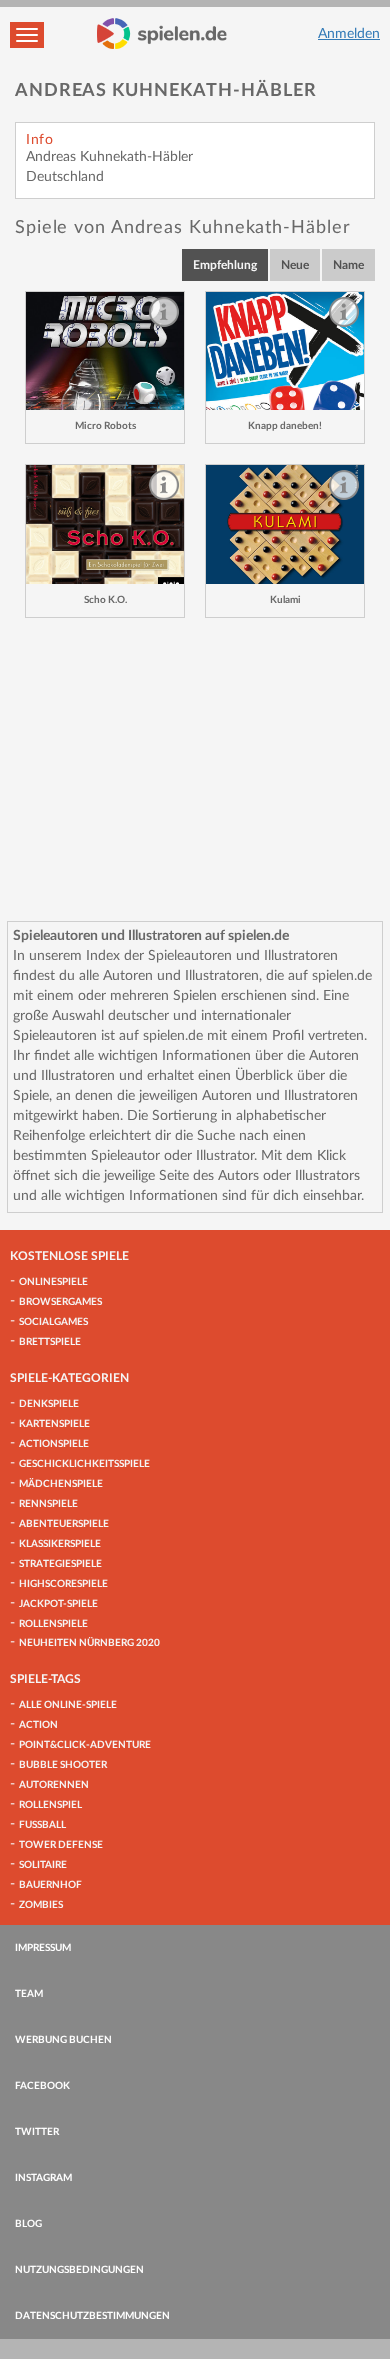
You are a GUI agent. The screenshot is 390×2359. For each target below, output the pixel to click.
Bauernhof (50, 1885)
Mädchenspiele (61, 1484)
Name (348, 265)
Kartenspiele (54, 1424)
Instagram (43, 2178)
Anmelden (349, 34)
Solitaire (43, 1865)
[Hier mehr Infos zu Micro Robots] (105, 351)
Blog (28, 2224)
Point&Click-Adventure (85, 1745)
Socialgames (53, 1322)
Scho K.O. (105, 600)
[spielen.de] (162, 34)
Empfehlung (225, 265)
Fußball (42, 1825)
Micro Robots (105, 426)
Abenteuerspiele (64, 1524)
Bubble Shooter (63, 1765)
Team (29, 1994)
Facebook (42, 2086)
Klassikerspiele (60, 1544)
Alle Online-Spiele (68, 1705)
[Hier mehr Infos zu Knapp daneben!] (285, 351)
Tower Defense (61, 1845)
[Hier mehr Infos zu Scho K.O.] (105, 524)
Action (38, 1725)
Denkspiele (49, 1404)
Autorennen (54, 1785)
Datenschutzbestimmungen (92, 2316)
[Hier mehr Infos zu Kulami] (285, 524)
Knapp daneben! (285, 426)
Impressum (43, 1948)
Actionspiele (54, 1444)
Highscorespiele (63, 1584)
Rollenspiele (53, 1624)
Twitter (37, 2132)
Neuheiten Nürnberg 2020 (89, 1643)
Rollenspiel (50, 1805)
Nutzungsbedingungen (79, 2270)
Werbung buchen (63, 2040)
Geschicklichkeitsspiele (84, 1464)
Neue (295, 265)
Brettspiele (50, 1342)
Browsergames (60, 1302)
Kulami (285, 600)
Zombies (41, 1905)
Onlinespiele (53, 1282)
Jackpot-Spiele (58, 1604)
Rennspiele (48, 1504)
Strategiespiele (60, 1564)
